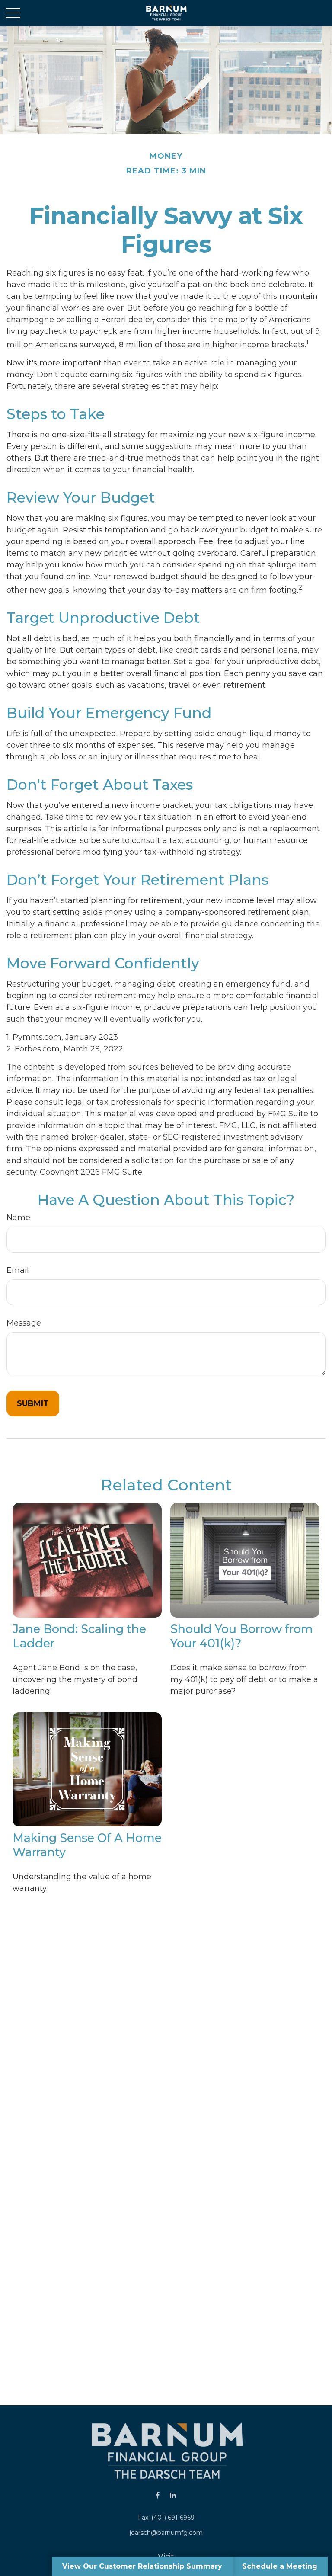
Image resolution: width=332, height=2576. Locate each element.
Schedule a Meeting (280, 2566)
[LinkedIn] (173, 2495)
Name (18, 1218)
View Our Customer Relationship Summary (142, 2566)
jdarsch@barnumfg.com (166, 2533)
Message (24, 1323)
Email (18, 1270)
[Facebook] (158, 2495)
